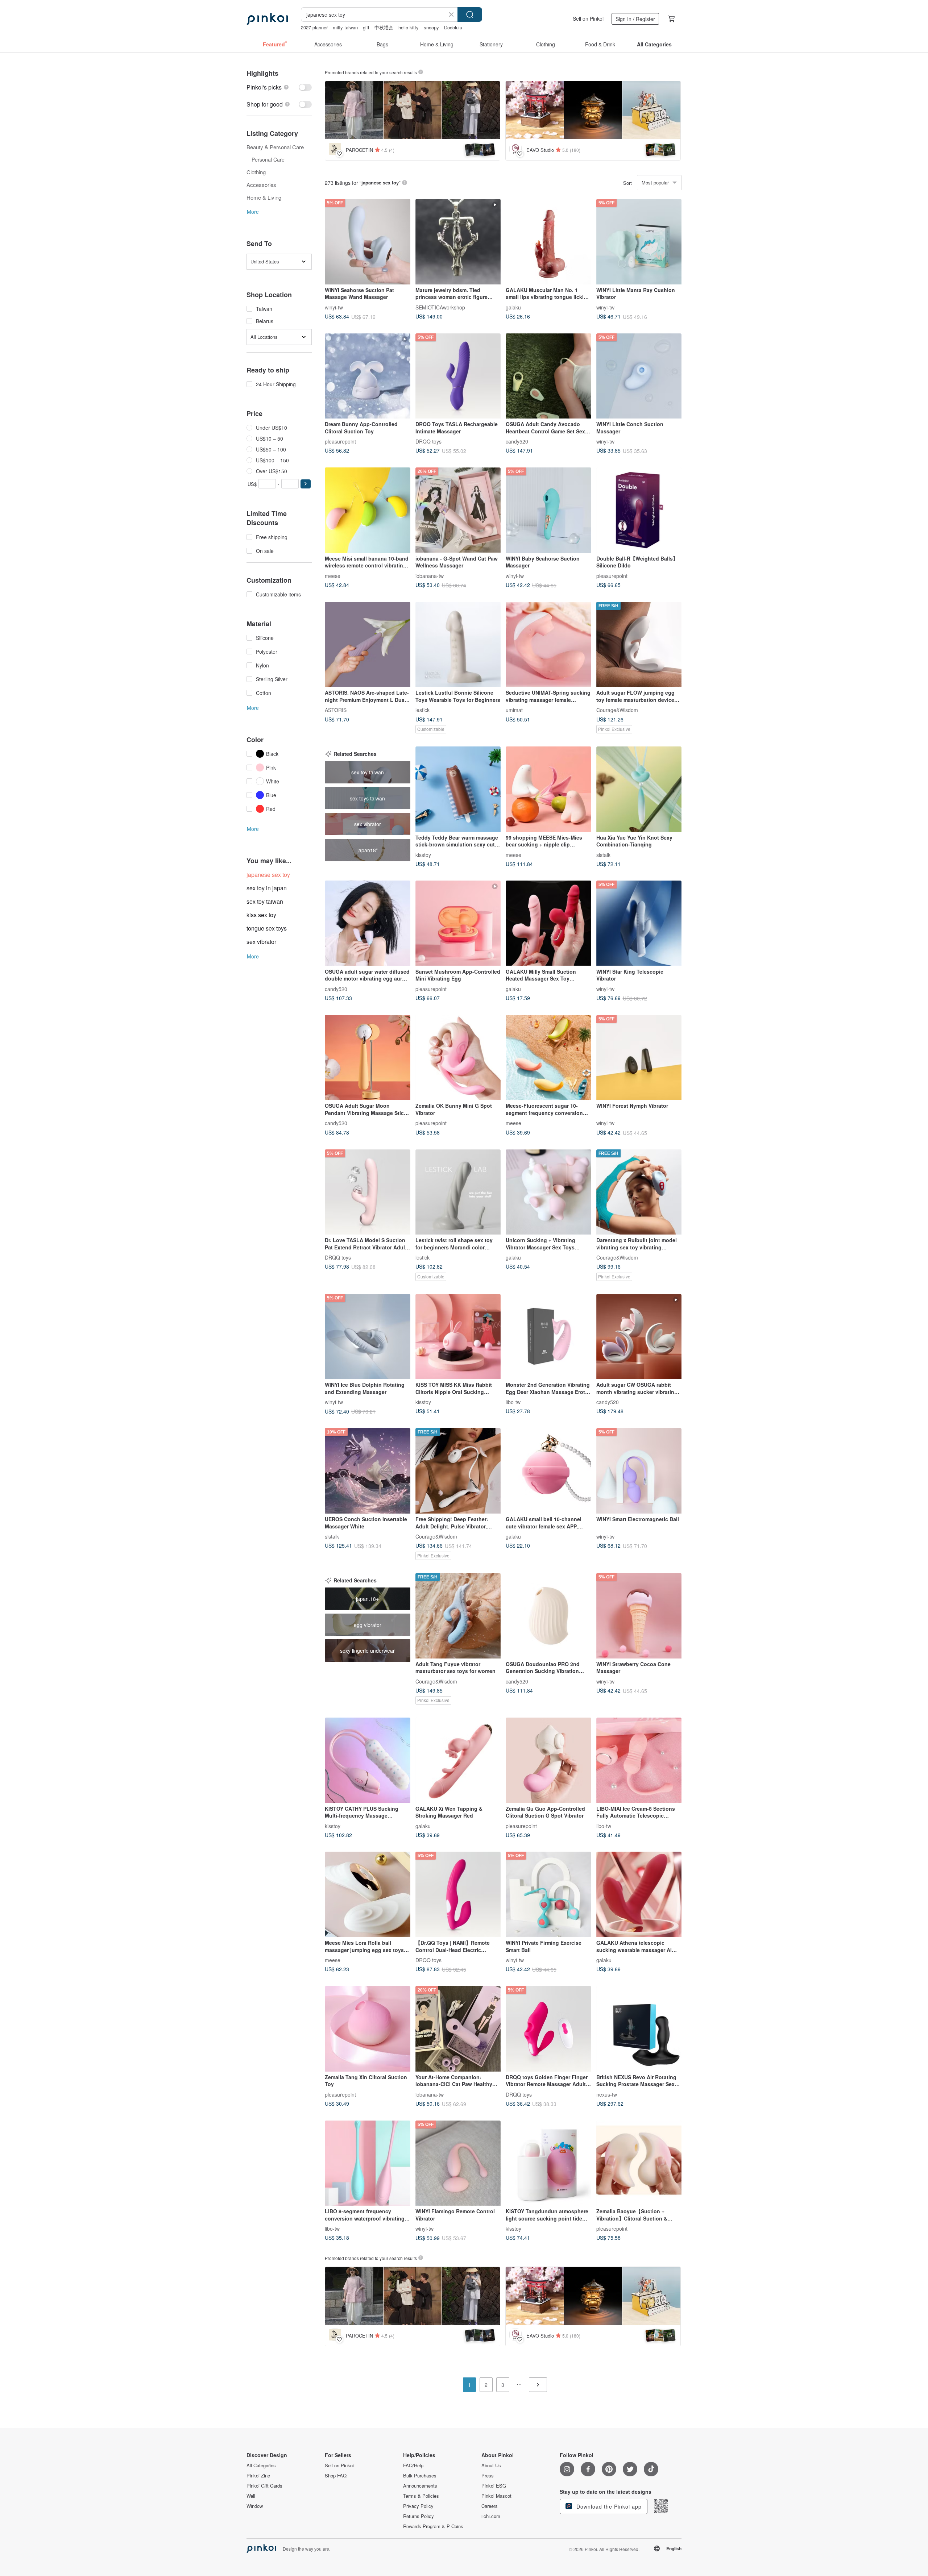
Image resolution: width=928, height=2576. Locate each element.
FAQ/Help (413, 2465)
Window (255, 2506)
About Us (491, 2465)
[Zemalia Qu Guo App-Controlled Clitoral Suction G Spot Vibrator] (548, 1760)
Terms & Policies (421, 2496)
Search (470, 14)
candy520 (517, 441)
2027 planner (314, 27)
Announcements (420, 2486)
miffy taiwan (345, 27)
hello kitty (409, 27)
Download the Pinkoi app (608, 2506)
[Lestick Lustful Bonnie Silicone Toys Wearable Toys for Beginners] (458, 645)
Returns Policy (419, 2516)
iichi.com (491, 2516)
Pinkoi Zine (258, 2476)
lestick (422, 710)
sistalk (603, 854)
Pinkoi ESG (494, 2486)
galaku (513, 307)
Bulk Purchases (420, 2476)
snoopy (431, 27)
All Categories (261, 2465)
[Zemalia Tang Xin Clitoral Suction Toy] (368, 2029)
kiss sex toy (261, 915)
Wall (251, 2496)
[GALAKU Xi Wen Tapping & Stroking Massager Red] (458, 1760)
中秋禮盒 (384, 27)
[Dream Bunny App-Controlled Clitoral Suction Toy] (368, 376)
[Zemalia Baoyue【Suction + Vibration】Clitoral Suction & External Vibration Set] (639, 2163)
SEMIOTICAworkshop (440, 307)
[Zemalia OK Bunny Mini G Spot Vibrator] (458, 1058)
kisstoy (423, 854)
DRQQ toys (428, 441)
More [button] (253, 212)
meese (333, 575)
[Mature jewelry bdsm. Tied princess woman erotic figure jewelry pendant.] (458, 242)
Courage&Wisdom (617, 710)
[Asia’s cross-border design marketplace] (267, 19)
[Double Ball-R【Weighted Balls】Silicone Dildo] (639, 510)
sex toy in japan (267, 888)
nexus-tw (607, 2094)
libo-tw (513, 1402)
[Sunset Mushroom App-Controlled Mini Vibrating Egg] (458, 923)
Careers (490, 2506)
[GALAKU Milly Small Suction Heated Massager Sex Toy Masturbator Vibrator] (548, 923)
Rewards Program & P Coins (433, 2526)
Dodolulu (453, 27)
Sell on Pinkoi (588, 18)
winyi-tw (334, 307)
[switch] (279, 87)
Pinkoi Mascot (496, 2496)
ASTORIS (336, 710)
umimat (514, 710)
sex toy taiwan (265, 901)
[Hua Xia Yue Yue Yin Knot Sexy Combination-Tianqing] (639, 789)
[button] (306, 484)
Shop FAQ (336, 2476)
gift (366, 27)
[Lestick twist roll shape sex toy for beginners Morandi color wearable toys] (458, 1192)
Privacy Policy (418, 2506)
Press (488, 2476)
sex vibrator (261, 942)
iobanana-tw (430, 575)
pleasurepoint (340, 441)
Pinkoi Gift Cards (264, 2486)
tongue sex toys (267, 928)
